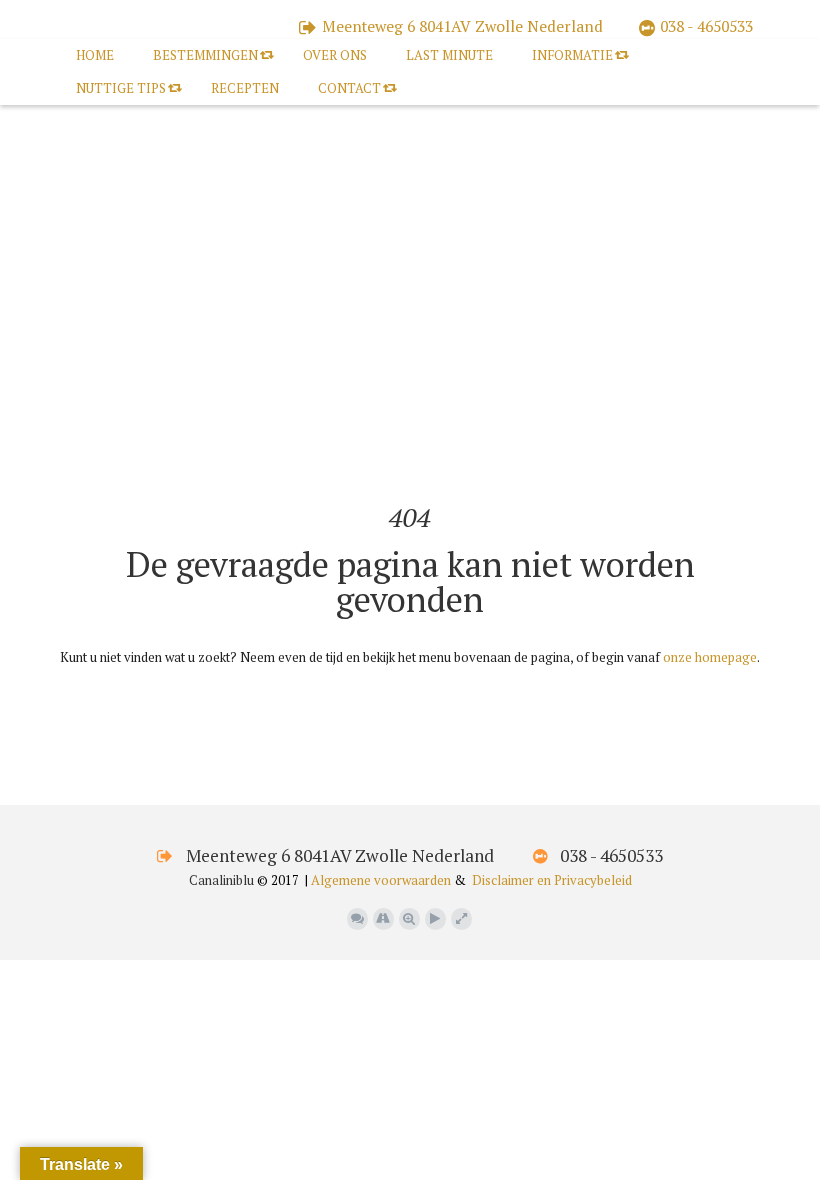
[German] (125, 460)
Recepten (245, 88)
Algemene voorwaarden (381, 880)
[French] (105, 460)
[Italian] (145, 460)
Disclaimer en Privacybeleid (552, 880)
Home (95, 55)
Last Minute (449, 55)
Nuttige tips (121, 88)
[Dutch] (65, 460)
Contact (349, 88)
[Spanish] (165, 460)
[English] (85, 460)
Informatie (572, 55)
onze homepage (710, 657)
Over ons (335, 55)
